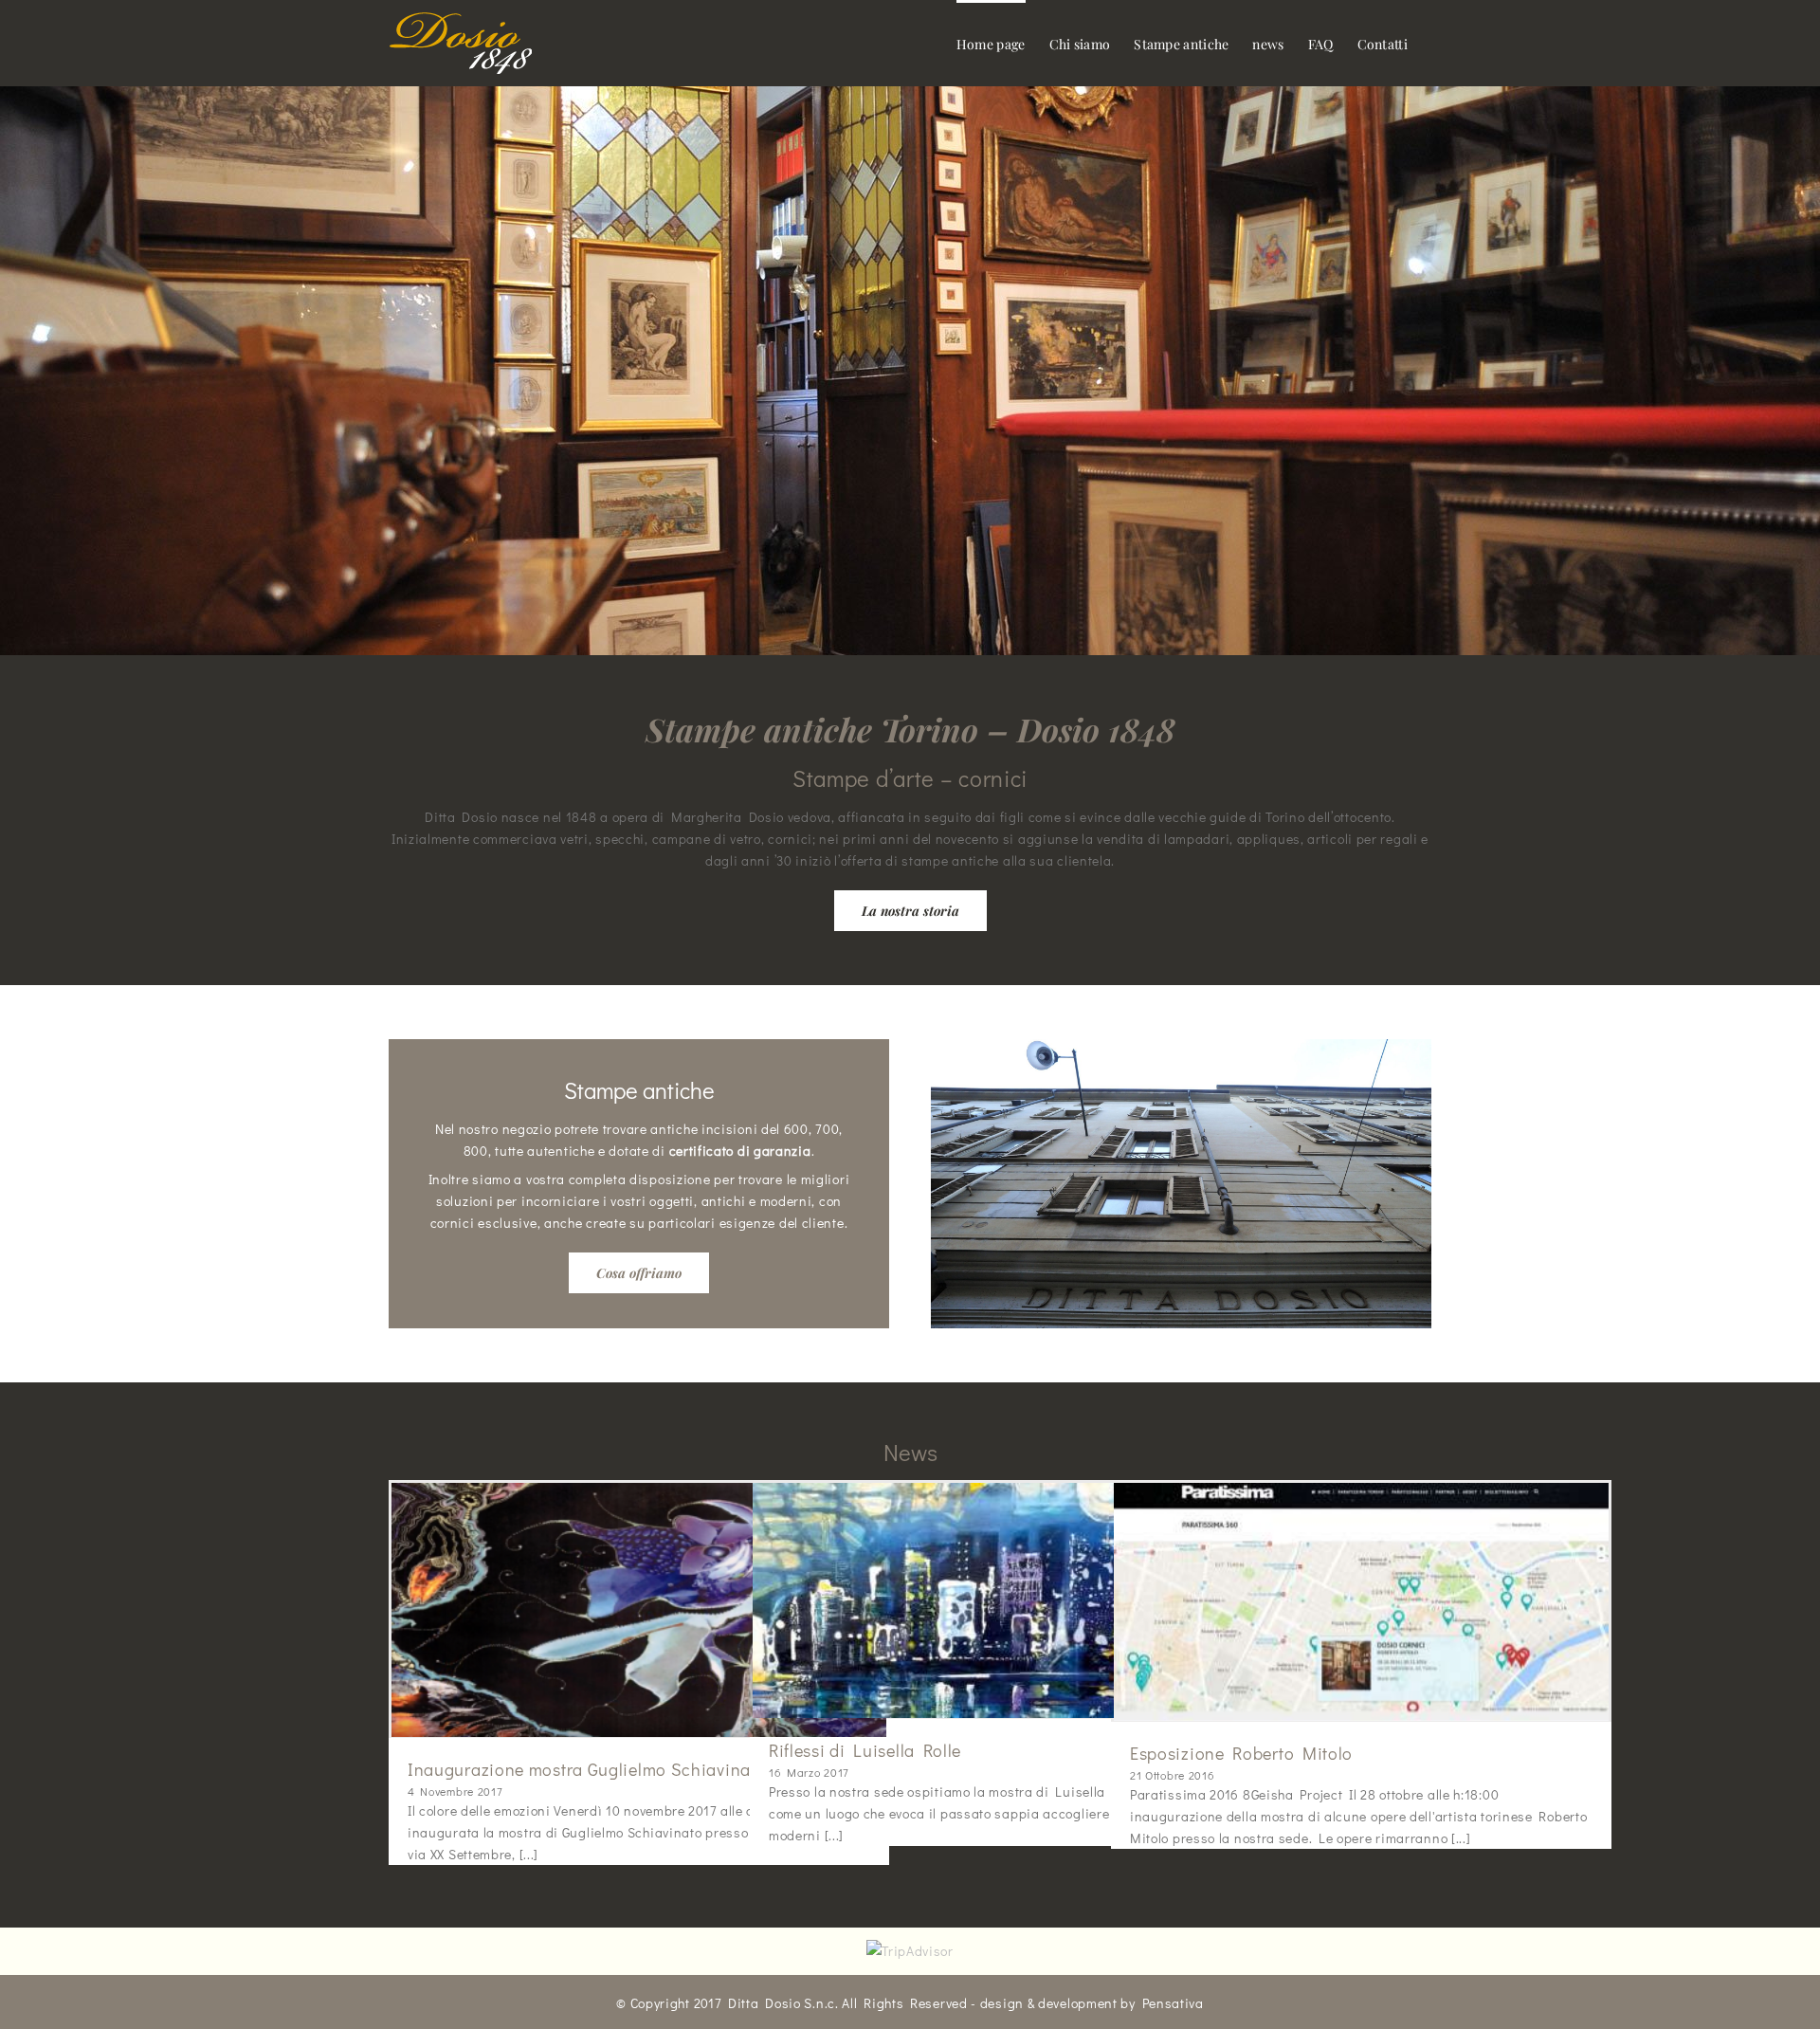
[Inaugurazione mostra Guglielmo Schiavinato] (639, 1610)
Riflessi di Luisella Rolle (865, 1750)
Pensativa (1173, 2003)
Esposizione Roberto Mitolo (1241, 1753)
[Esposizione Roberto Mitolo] (1361, 1602)
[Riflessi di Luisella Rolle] (1000, 1600)
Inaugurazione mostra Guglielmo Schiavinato (587, 1769)
